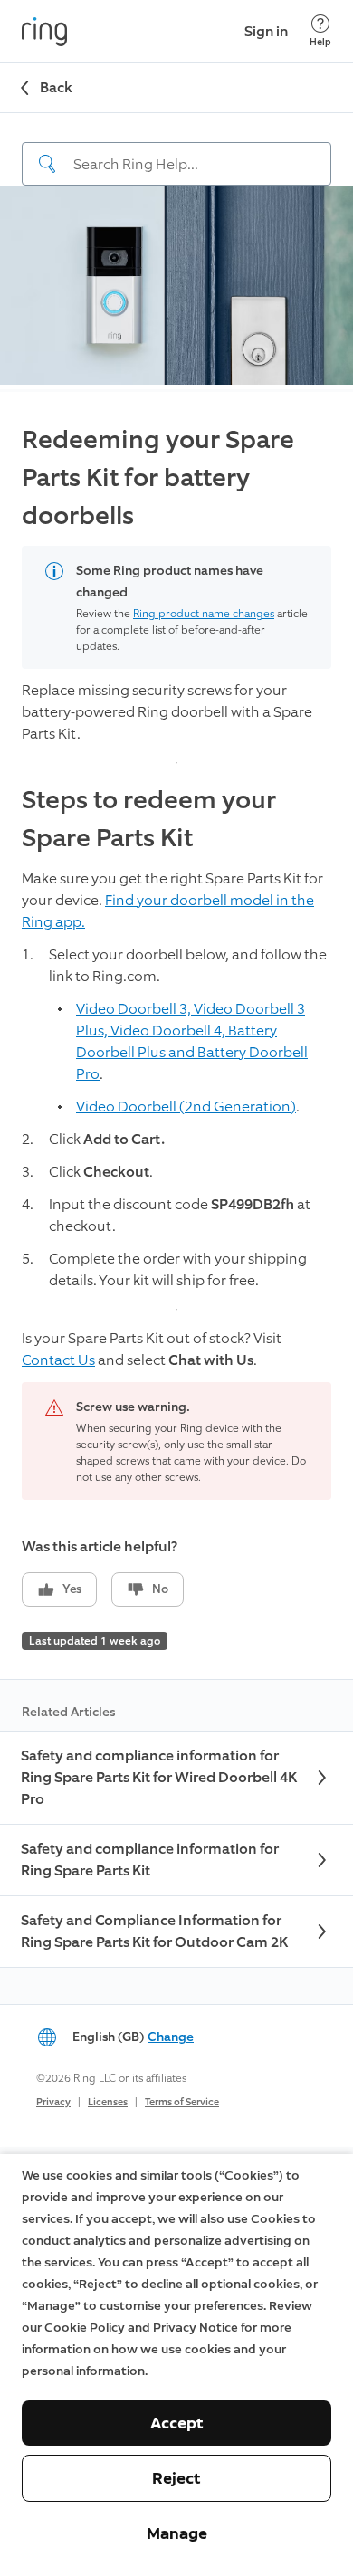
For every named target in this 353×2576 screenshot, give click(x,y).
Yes (72, 1589)
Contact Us (58, 1360)
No (160, 1589)
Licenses (108, 2102)
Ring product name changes (204, 614)
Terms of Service (182, 2102)
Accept (177, 2423)
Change (171, 2037)
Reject (176, 2478)
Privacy (53, 2102)
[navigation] (176, 149)
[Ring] (44, 32)
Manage (177, 2533)
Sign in (266, 31)
